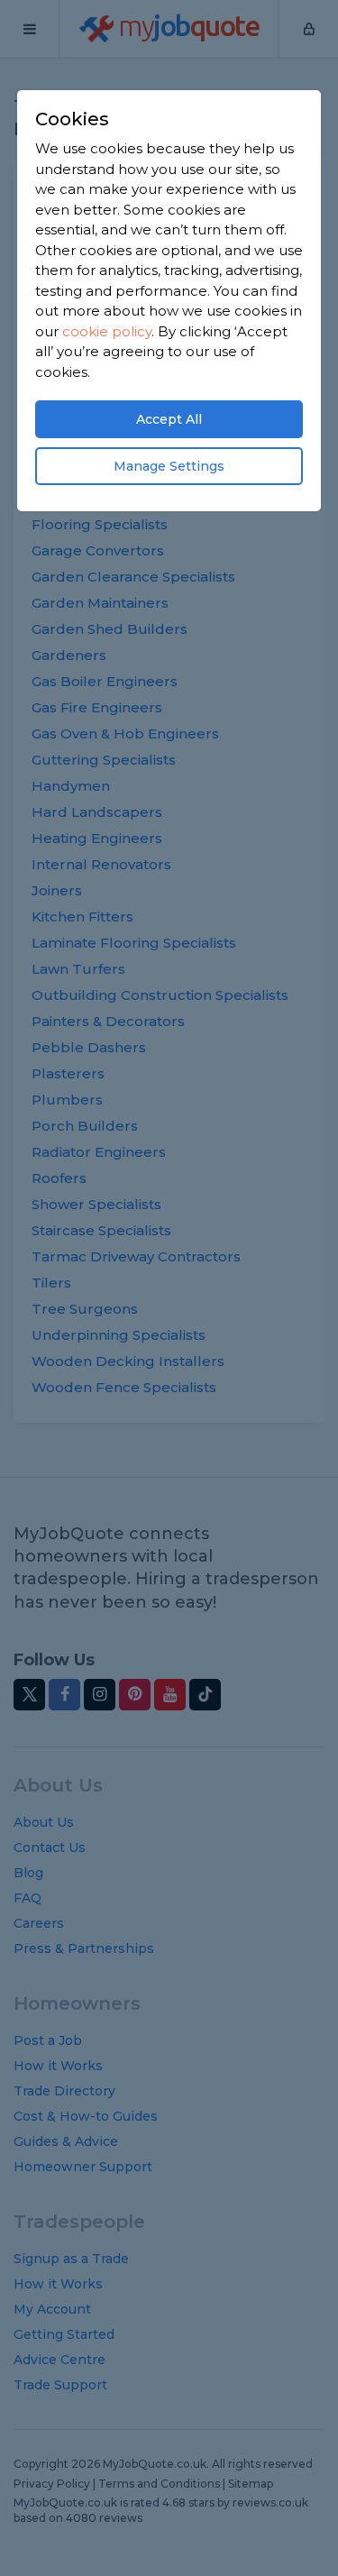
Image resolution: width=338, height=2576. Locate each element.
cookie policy (107, 331)
